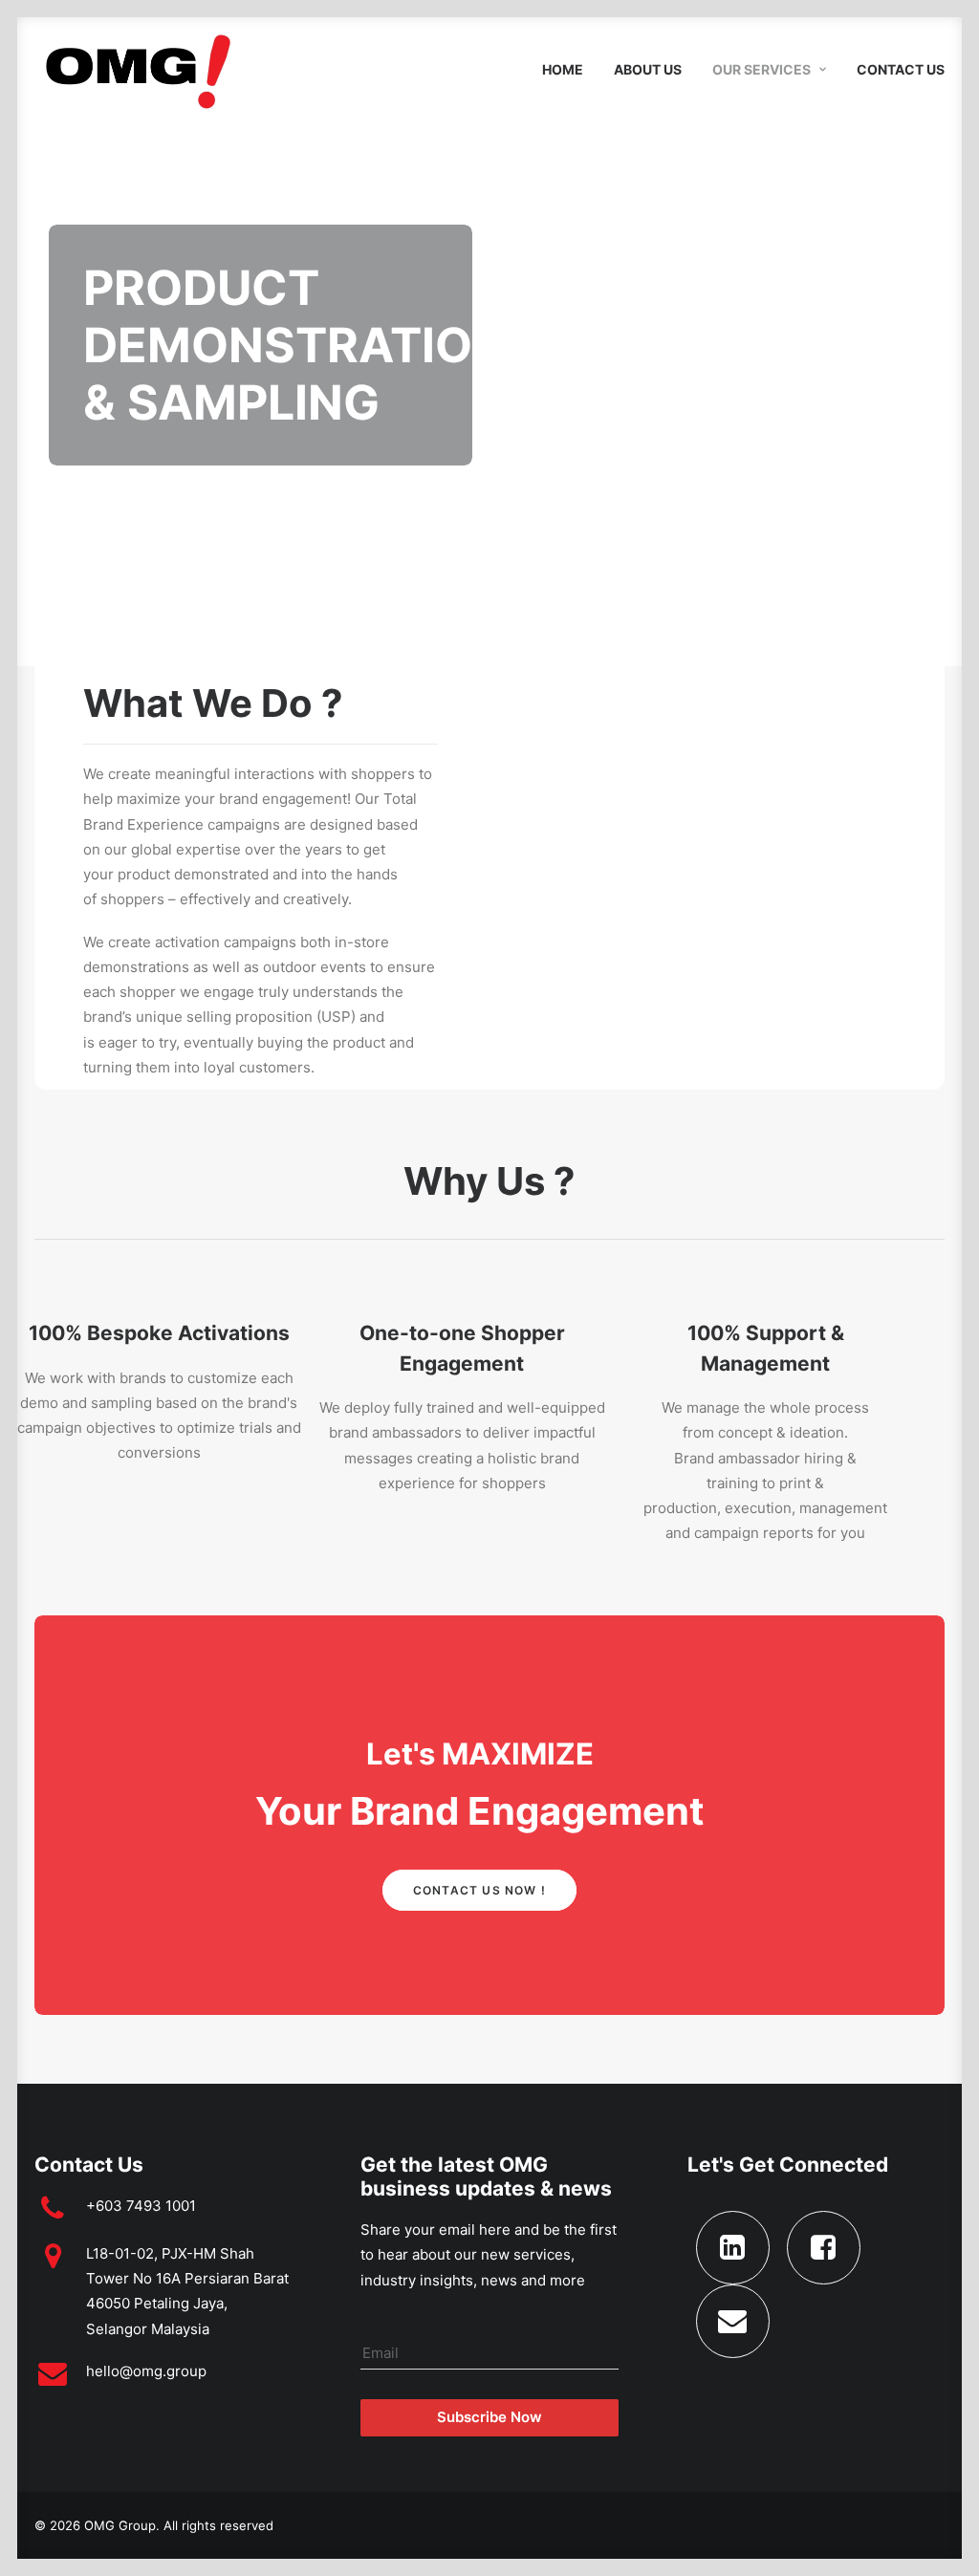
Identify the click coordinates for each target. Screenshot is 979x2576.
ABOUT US (648, 69)
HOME (563, 69)
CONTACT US (901, 69)
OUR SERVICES (761, 69)
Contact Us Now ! (479, 1890)
